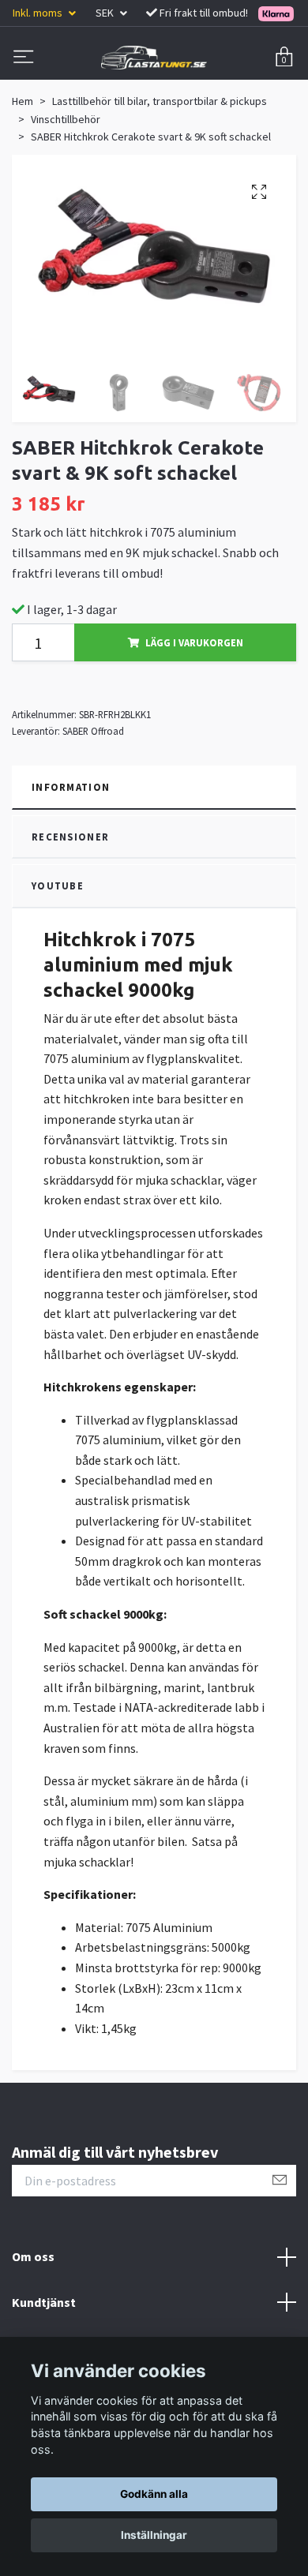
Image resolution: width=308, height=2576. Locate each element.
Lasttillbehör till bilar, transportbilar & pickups (160, 101)
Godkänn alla (154, 2494)
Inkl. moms (39, 13)
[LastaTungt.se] (154, 58)
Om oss (33, 2256)
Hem (23, 101)
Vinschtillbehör (66, 119)
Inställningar (154, 2535)
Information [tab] (71, 787)
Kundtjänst (44, 2302)
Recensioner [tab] (70, 837)
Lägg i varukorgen (194, 642)
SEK (106, 13)
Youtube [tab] (58, 885)
